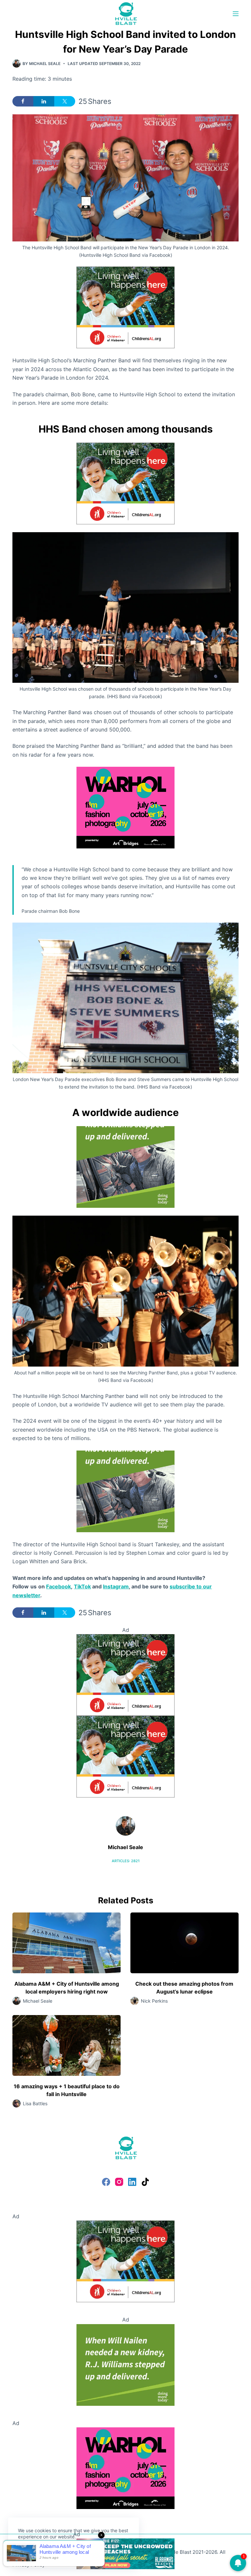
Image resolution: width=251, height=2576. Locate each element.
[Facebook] (106, 2182)
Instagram (116, 1586)
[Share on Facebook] (23, 101)
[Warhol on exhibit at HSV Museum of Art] (125, 807)
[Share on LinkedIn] (44, 101)
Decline (63, 2552)
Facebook (59, 1586)
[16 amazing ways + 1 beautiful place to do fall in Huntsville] (67, 2045)
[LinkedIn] (132, 2182)
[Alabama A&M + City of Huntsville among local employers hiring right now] (67, 1943)
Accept (32, 2552)
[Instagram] (119, 2182)
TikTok (82, 1586)
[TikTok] (145, 2182)
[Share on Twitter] (65, 101)
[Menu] (236, 14)
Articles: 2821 (126, 1861)
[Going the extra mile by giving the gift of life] (125, 1167)
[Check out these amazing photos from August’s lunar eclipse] (184, 1943)
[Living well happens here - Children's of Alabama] (125, 307)
